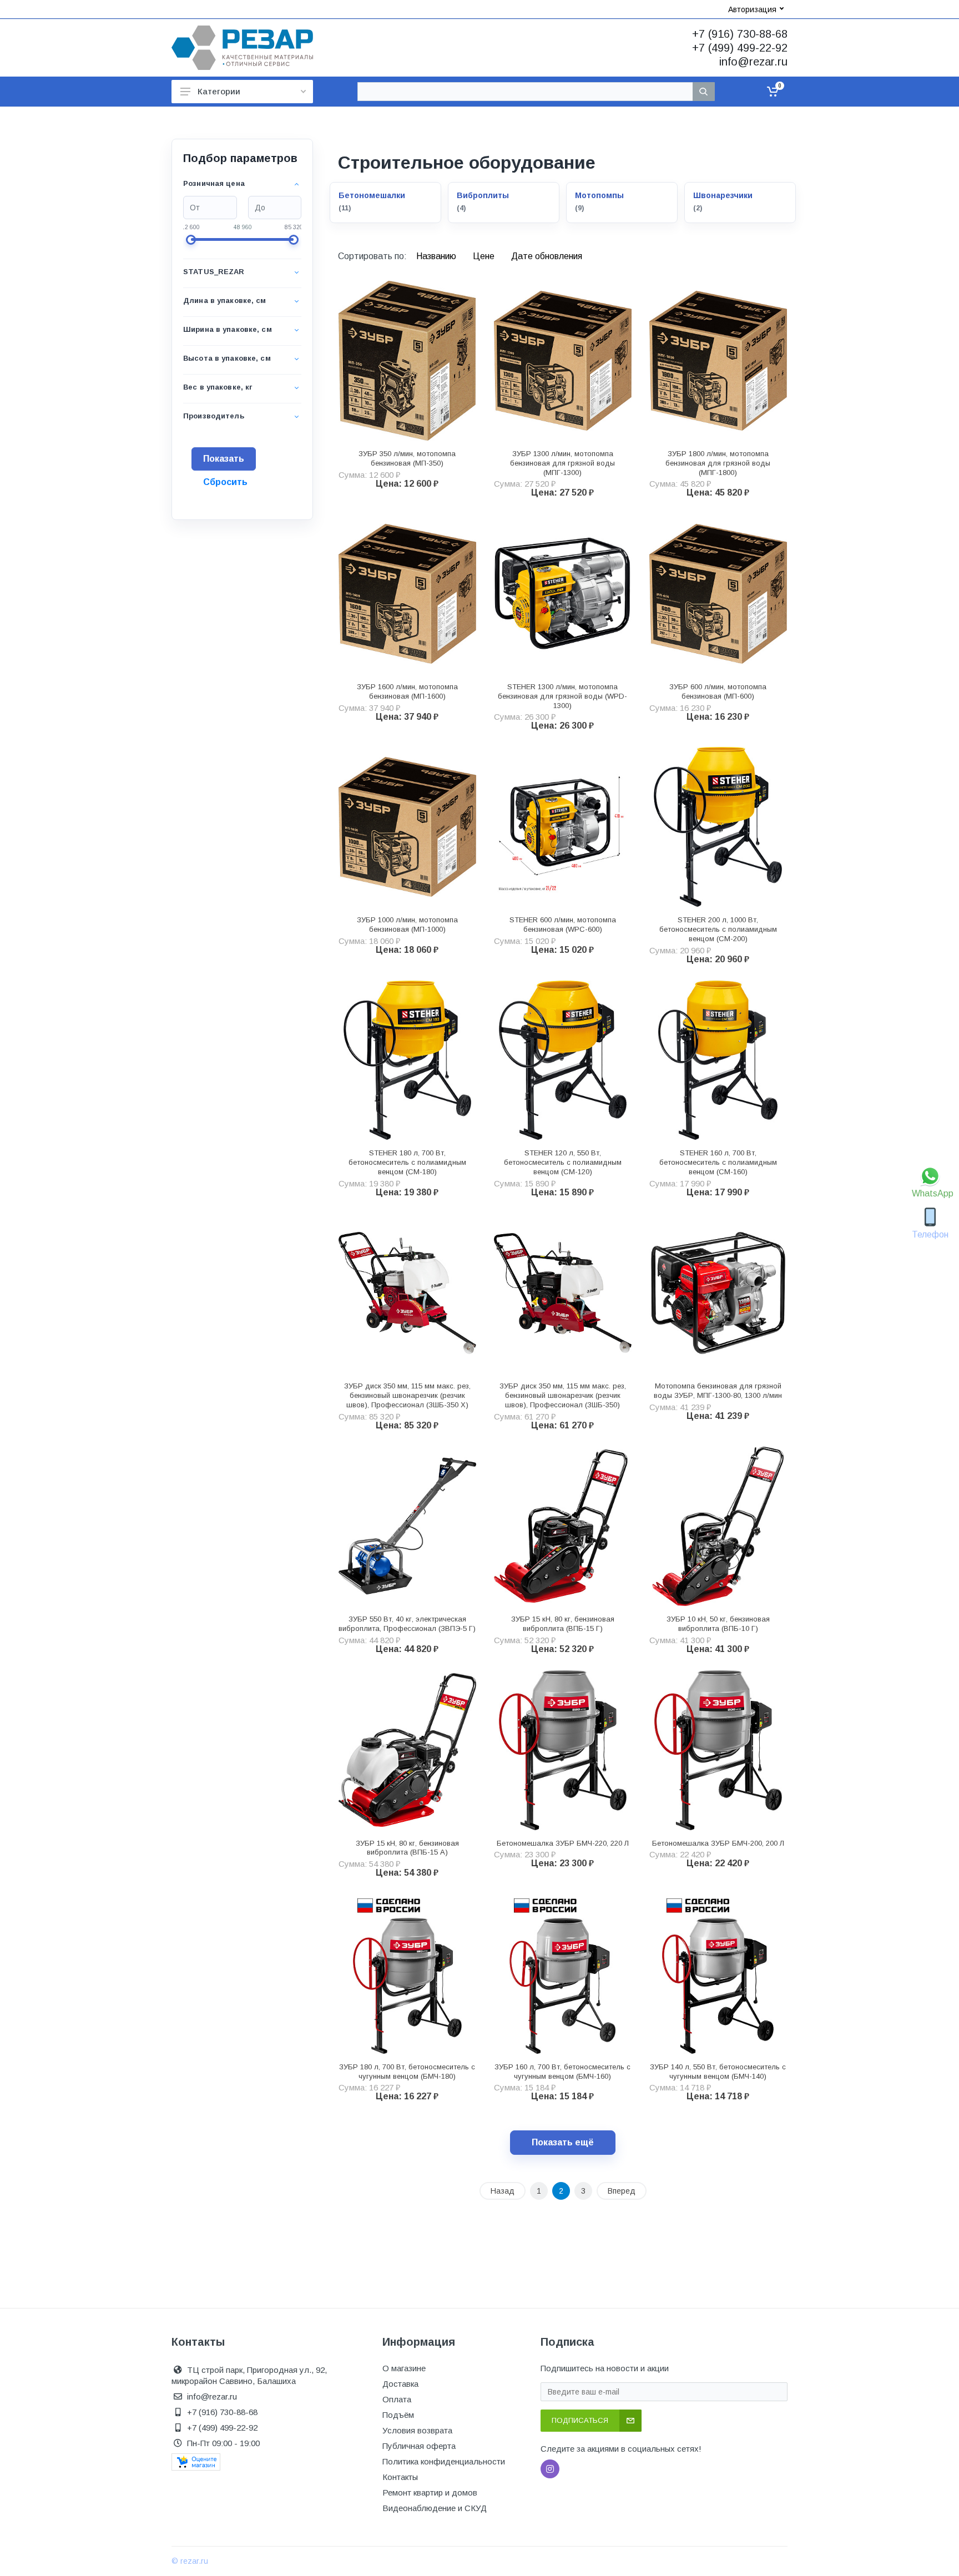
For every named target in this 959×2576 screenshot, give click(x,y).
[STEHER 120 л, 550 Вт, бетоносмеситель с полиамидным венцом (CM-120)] (563, 1060)
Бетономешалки (372, 195)
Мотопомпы (599, 195)
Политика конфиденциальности (444, 2461)
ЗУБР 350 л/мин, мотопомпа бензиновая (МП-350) (407, 458)
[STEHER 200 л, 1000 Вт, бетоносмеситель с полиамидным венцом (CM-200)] (718, 827)
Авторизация (752, 9)
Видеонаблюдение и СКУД (435, 2508)
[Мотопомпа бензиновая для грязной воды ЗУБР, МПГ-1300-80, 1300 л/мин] (718, 1294)
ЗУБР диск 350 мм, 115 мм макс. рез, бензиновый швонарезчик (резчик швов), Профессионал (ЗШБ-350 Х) (407, 1395)
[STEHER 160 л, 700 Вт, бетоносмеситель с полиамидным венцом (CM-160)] (718, 1060)
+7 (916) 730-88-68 (740, 34)
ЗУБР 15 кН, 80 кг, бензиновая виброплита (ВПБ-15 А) (407, 1848)
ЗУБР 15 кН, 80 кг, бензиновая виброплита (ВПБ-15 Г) (563, 1624)
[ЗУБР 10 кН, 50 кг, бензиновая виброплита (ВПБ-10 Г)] (718, 1527)
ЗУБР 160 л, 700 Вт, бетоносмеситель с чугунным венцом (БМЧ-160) (562, 2072)
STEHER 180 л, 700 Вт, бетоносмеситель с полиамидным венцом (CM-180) (407, 1162)
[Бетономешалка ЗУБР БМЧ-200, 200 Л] (718, 1750)
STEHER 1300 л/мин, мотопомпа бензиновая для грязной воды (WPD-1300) (562, 696)
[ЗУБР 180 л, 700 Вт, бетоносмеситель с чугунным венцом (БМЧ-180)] (407, 1974)
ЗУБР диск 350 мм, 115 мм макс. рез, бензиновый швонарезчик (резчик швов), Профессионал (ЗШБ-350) (563, 1395)
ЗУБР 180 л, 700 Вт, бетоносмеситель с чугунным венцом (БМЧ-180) (407, 2072)
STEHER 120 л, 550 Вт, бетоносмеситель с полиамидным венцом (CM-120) (563, 1162)
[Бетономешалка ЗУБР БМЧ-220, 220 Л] (563, 1750)
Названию (437, 256)
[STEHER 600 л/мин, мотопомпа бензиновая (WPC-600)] (563, 827)
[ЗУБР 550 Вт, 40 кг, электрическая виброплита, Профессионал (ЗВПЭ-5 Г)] (407, 1527)
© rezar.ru (190, 2561)
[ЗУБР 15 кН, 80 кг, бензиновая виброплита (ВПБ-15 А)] (407, 1750)
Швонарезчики (723, 195)
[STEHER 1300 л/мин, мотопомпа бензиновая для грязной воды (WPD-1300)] (563, 594)
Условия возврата (417, 2430)
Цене (485, 256)
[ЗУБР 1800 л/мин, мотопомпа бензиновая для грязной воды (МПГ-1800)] (718, 361)
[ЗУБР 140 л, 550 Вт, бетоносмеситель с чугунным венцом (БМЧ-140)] (718, 1974)
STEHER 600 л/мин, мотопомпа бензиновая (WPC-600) (563, 925)
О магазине (404, 2368)
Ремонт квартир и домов (430, 2492)
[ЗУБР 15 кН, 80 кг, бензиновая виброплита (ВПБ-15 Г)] (563, 1527)
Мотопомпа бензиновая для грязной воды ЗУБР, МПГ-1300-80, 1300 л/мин (718, 1391)
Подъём (398, 2415)
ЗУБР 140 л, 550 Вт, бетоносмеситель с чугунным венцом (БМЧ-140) (718, 2072)
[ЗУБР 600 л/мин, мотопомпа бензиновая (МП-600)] (718, 594)
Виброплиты (483, 195)
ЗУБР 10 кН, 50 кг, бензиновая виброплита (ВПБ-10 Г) (718, 1624)
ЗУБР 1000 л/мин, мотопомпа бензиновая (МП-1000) (407, 925)
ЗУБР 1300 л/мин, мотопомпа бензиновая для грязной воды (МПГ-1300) (562, 463)
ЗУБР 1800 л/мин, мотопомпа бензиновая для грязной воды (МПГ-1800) (718, 463)
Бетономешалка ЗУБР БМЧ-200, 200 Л (718, 1843)
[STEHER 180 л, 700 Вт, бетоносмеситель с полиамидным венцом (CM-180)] (407, 1060)
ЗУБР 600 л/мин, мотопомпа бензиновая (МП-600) (718, 691)
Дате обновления (547, 256)
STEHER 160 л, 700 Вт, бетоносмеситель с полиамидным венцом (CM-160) (718, 1162)
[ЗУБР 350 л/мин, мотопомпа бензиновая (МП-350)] (407, 361)
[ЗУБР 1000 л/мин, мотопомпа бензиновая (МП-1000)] (407, 827)
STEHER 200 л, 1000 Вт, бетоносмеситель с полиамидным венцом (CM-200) (718, 929)
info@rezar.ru (753, 62)
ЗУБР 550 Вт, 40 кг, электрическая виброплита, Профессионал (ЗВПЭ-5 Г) (407, 1624)
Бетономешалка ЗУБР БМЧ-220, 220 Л (563, 1843)
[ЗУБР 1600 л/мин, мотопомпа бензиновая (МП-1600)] (407, 594)
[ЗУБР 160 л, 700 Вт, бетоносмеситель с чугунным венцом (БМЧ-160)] (563, 1974)
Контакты (400, 2477)
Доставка (400, 2384)
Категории (219, 91)
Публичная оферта (419, 2446)
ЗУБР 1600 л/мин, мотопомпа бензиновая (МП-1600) (407, 691)
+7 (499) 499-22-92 (740, 48)
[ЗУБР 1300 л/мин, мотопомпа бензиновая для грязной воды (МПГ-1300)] (563, 361)
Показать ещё (563, 2142)
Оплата (397, 2399)
